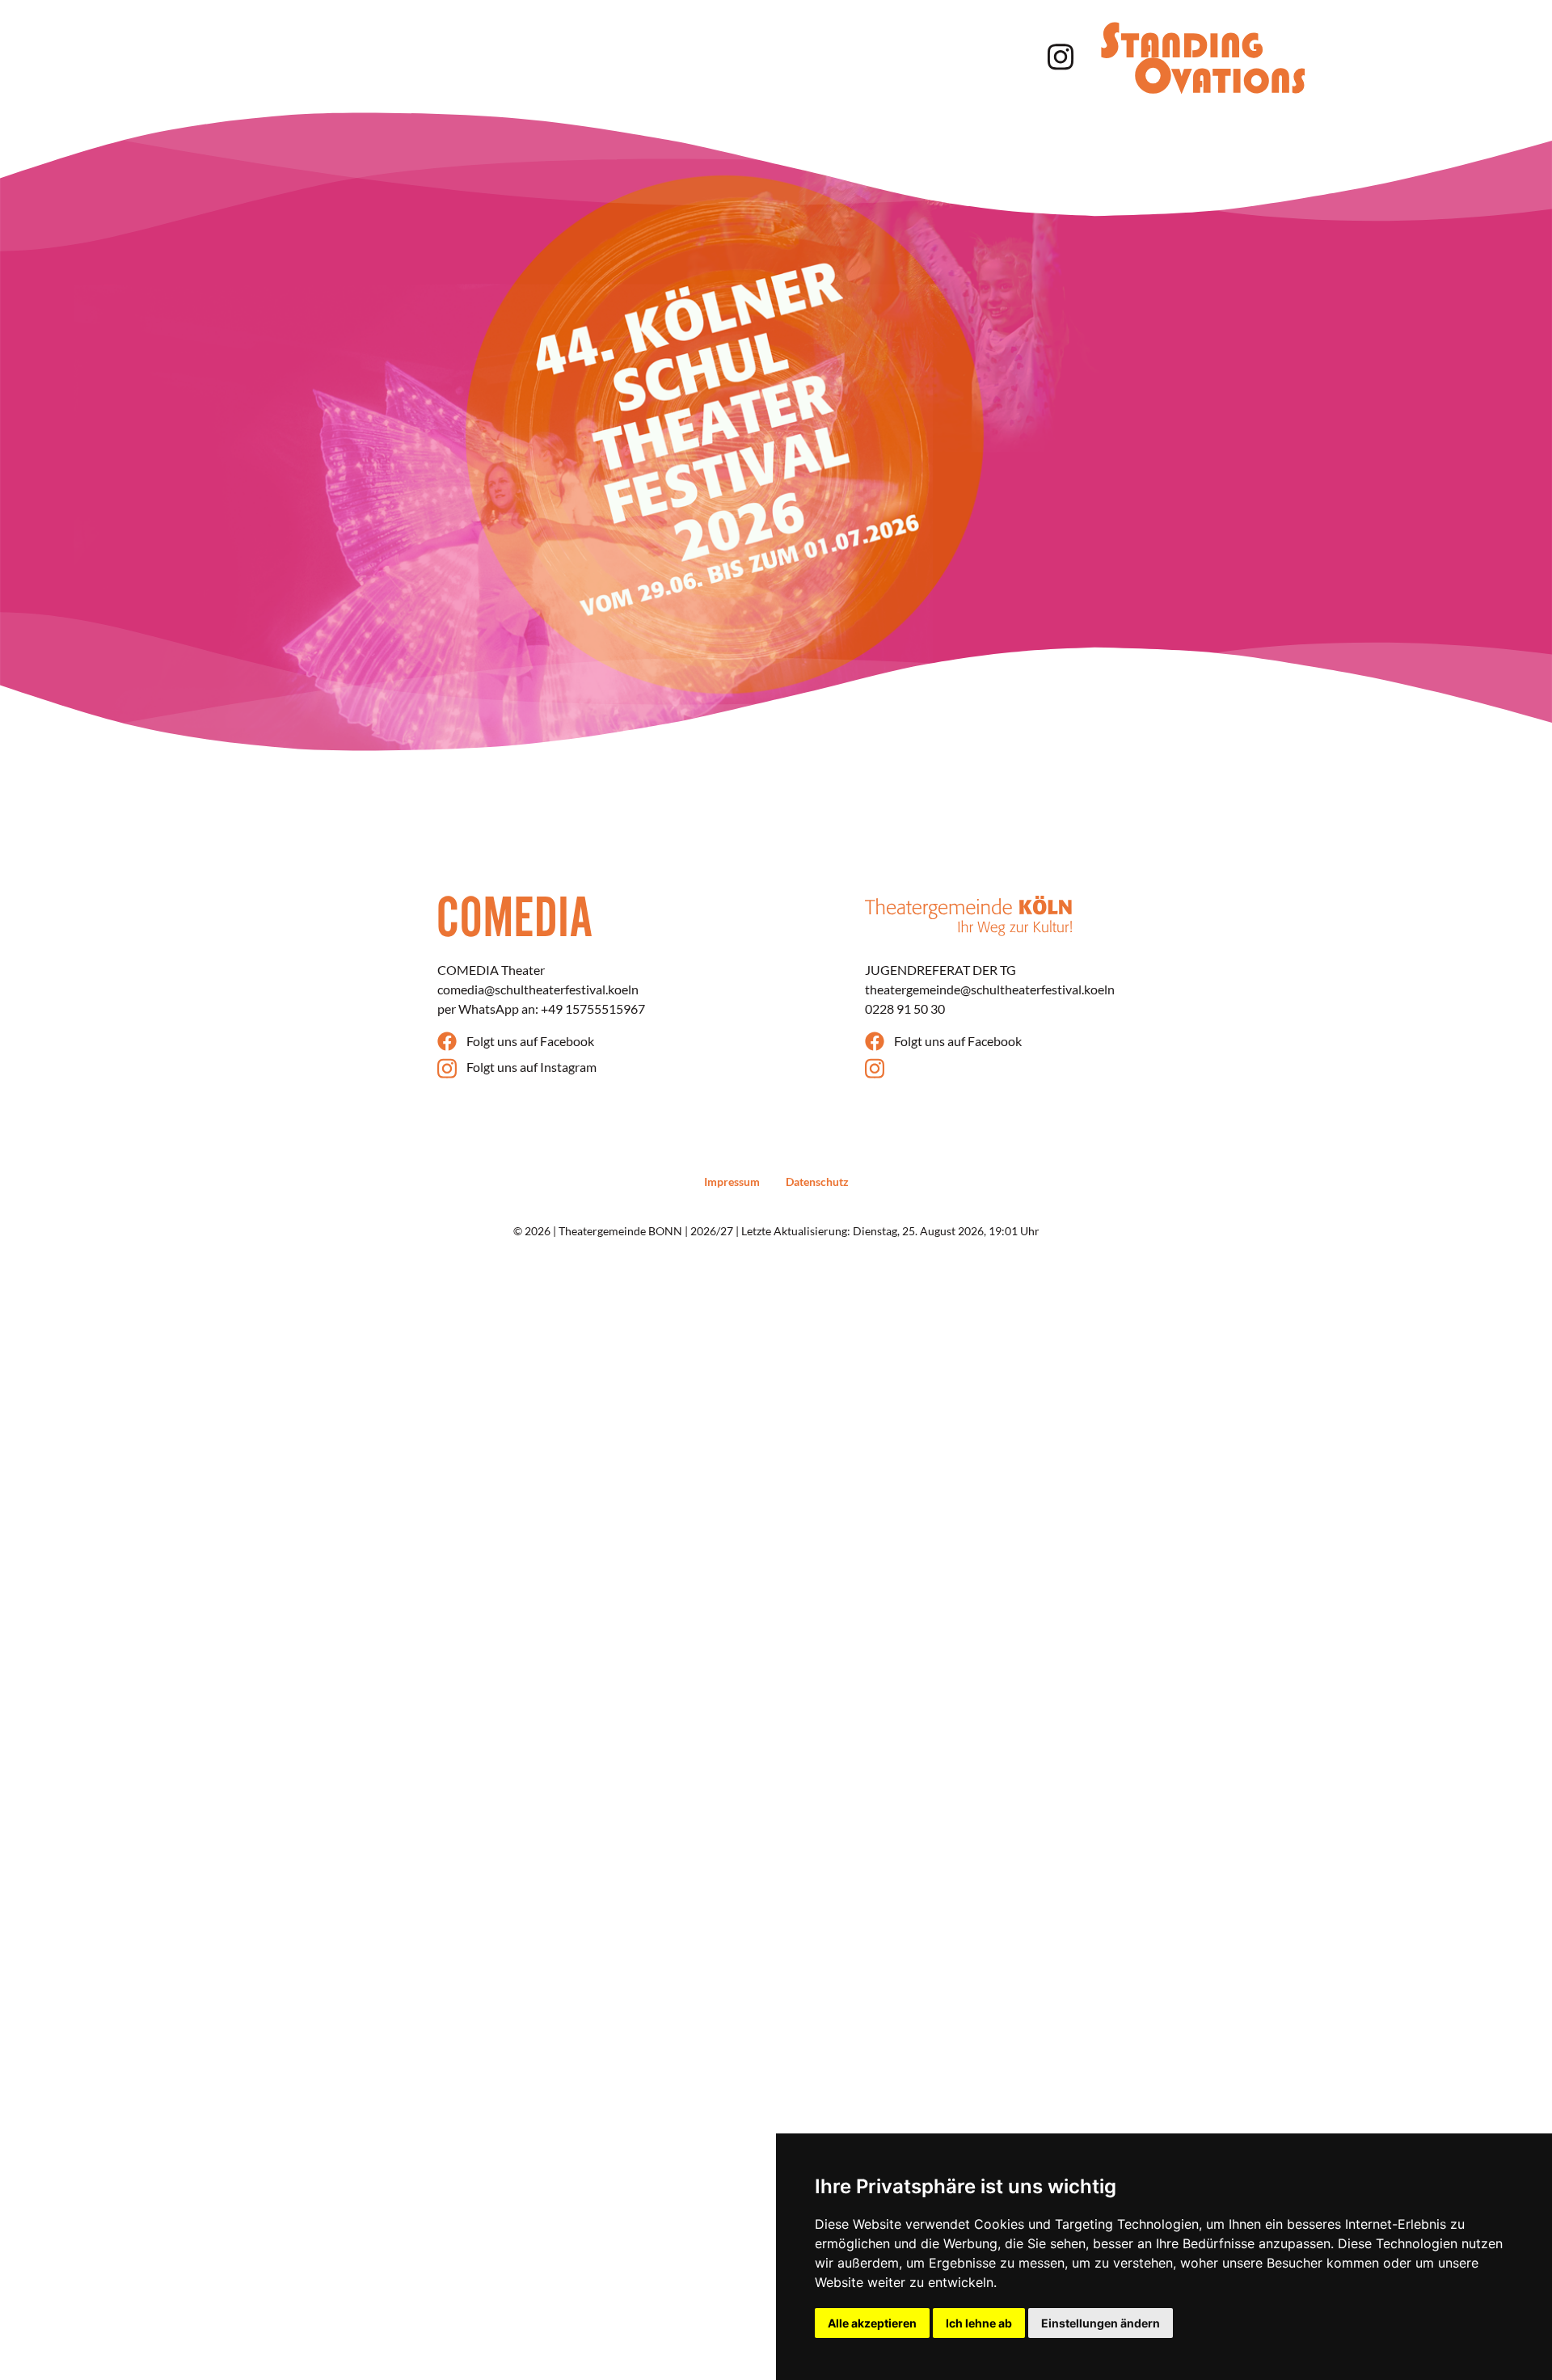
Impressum (732, 1182)
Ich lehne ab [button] (979, 2323)
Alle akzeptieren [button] (872, 2323)
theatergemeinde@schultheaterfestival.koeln (990, 989)
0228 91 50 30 (905, 1009)
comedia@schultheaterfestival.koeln (538, 989)
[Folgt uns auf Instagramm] (1057, 55)
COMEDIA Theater (491, 970)
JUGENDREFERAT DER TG (940, 970)
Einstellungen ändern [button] (1101, 2323)
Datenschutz (817, 1182)
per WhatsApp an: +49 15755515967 (541, 1009)
